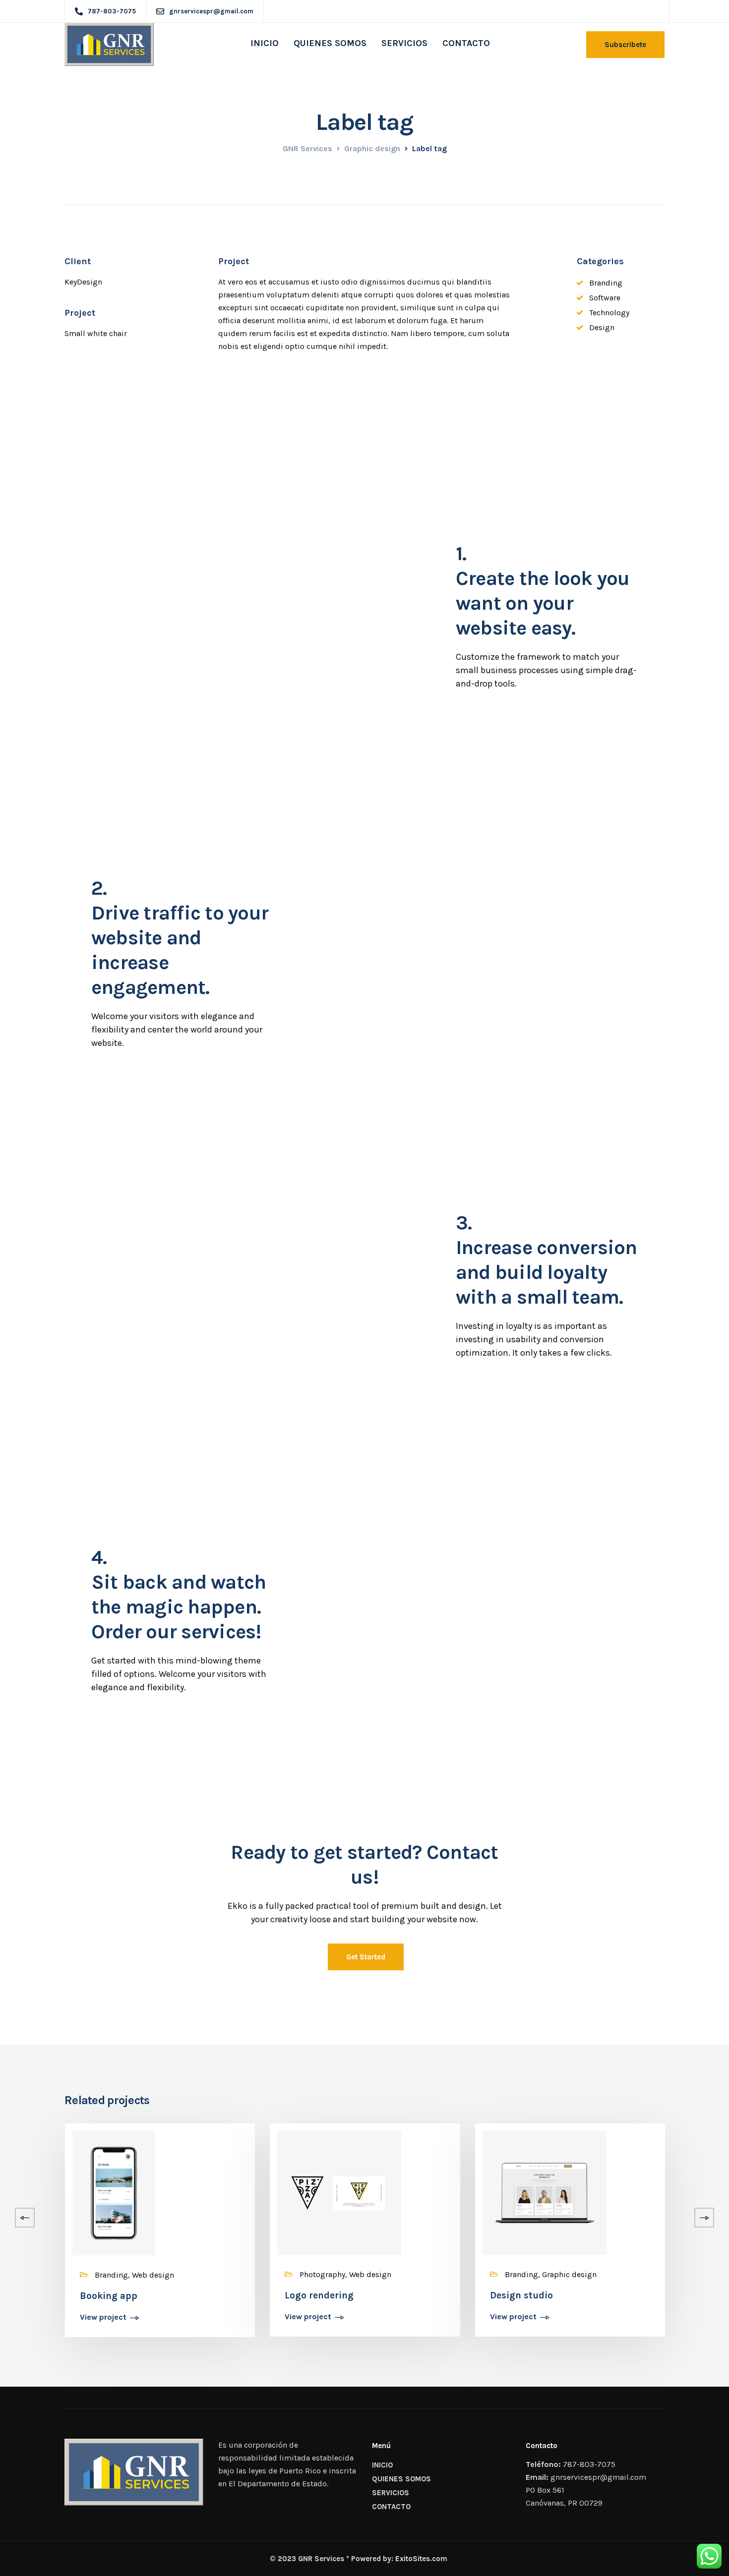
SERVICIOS (404, 43)
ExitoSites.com (421, 2559)
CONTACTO (466, 43)
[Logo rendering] (339, 2192)
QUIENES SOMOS (330, 43)
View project (103, 2318)
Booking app (109, 2296)
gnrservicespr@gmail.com (598, 2477)
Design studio (521, 2295)
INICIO (265, 43)
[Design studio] (545, 2192)
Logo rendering (319, 2295)
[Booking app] (114, 2192)
